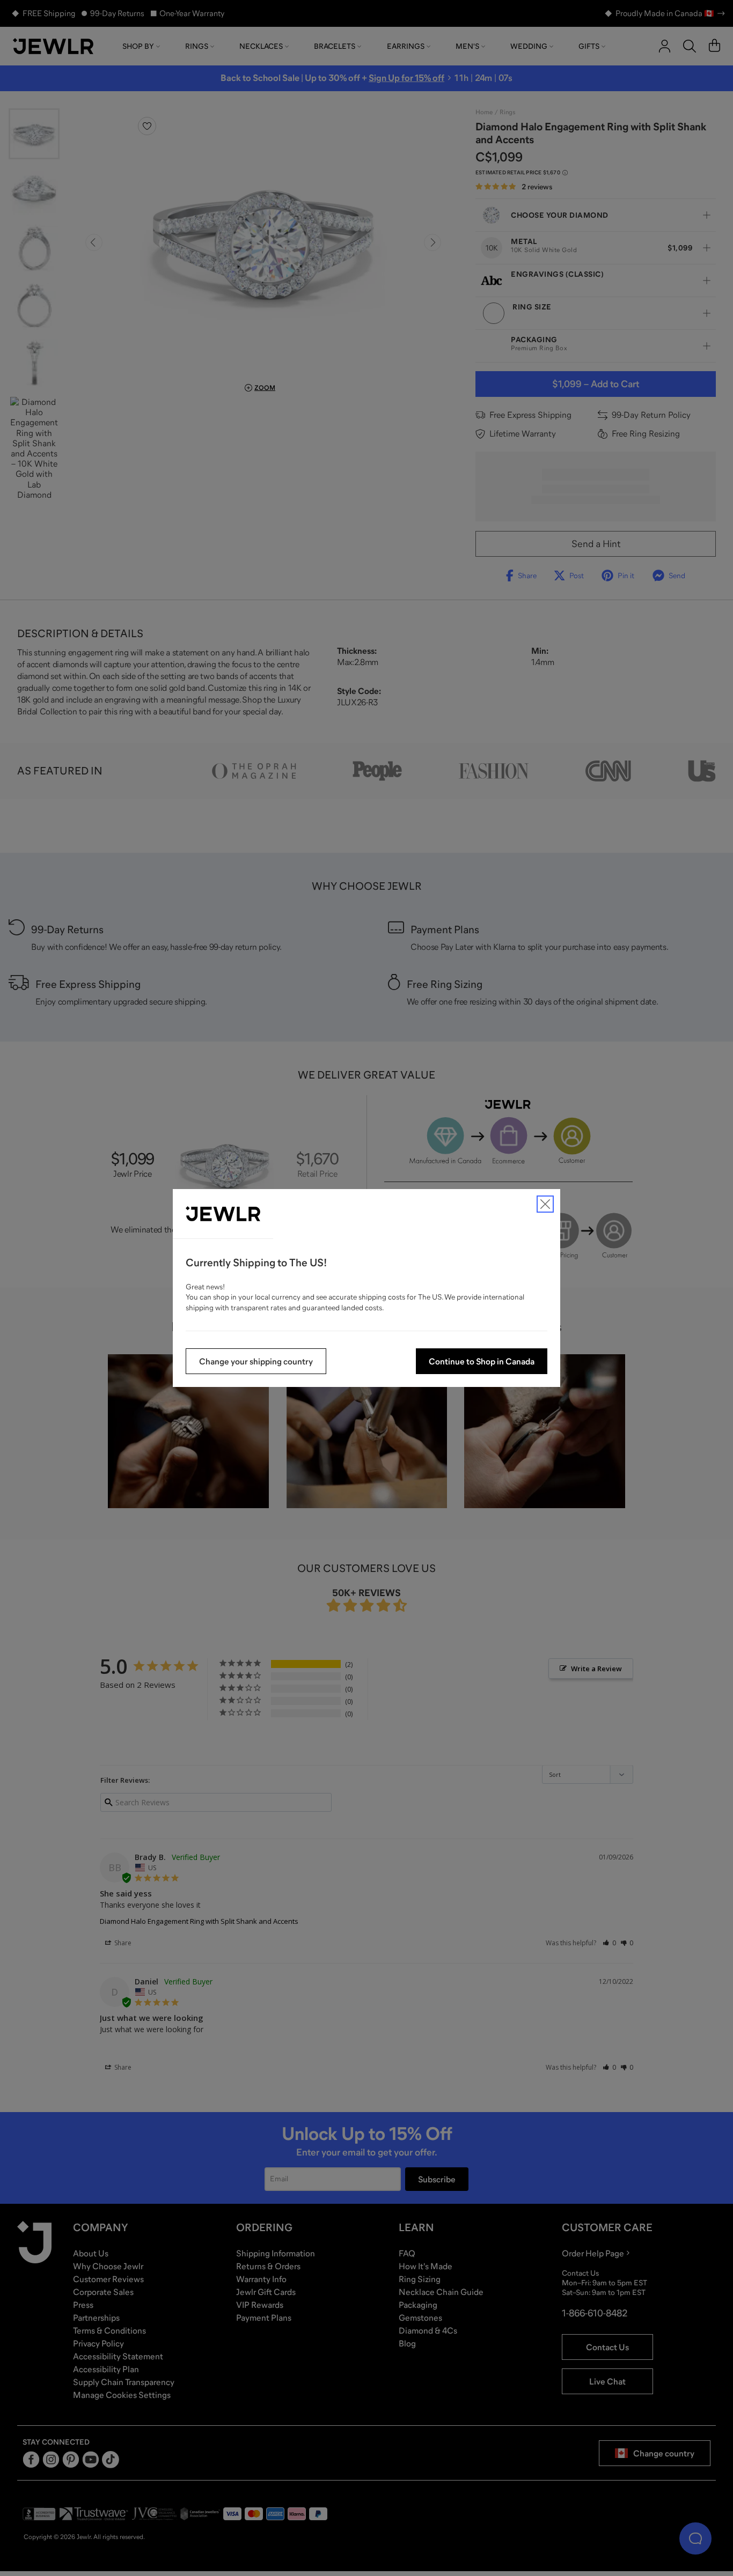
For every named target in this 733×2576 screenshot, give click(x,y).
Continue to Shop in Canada (482, 1361)
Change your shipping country (256, 1361)
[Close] (545, 1204)
